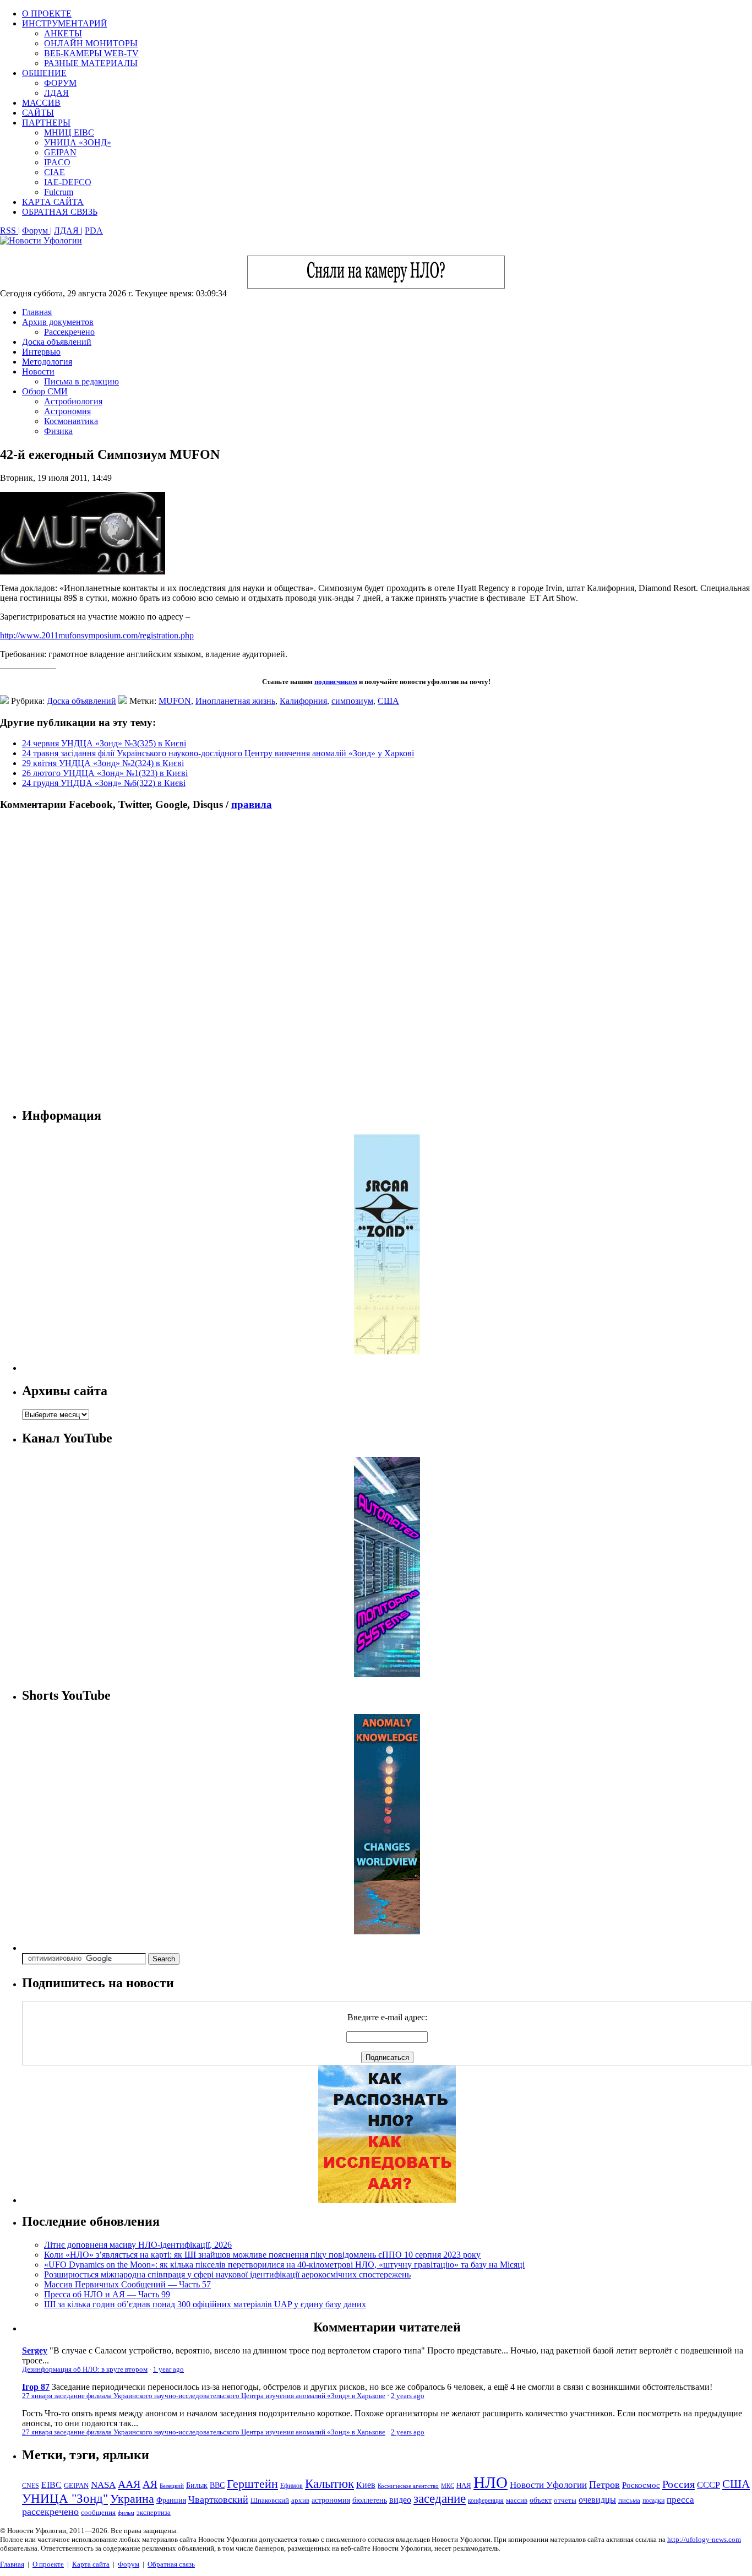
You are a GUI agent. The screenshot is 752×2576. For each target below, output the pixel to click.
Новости (38, 372)
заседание (440, 2499)
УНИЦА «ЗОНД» (78, 142)
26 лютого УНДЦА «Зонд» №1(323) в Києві (105, 773)
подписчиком (336, 682)
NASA (103, 2485)
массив (517, 2500)
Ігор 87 (36, 2387)
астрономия (331, 2500)
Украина (132, 2499)
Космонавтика (71, 421)
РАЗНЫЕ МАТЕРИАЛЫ (91, 63)
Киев (366, 2485)
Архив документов (58, 322)
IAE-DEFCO (68, 182)
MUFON (175, 701)
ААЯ (129, 2484)
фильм (126, 2513)
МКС (448, 2486)
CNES (31, 2486)
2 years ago (408, 2396)
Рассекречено (69, 332)
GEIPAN (60, 152)
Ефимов (291, 2486)
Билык (197, 2485)
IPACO (57, 162)
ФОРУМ (60, 83)
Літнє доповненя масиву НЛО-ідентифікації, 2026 (138, 2245)
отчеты (565, 2500)
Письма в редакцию (81, 381)
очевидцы (597, 2500)
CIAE (55, 172)
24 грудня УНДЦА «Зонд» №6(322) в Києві (104, 783)
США (388, 701)
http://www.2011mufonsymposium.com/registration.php (97, 635)
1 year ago (168, 2369)
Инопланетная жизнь (235, 701)
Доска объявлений (57, 342)
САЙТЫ (38, 113)
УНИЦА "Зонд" (65, 2499)
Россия (679, 2484)
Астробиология (73, 401)
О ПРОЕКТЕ (47, 13)
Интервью (41, 352)
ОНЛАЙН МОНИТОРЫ (91, 43)
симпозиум (352, 701)
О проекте (48, 2564)
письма (629, 2500)
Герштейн (252, 2484)
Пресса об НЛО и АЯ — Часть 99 (107, 2294)
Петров (604, 2485)
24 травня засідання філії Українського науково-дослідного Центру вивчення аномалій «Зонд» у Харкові (218, 753)
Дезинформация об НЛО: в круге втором (85, 2369)
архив (300, 2500)
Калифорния (303, 701)
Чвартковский (218, 2499)
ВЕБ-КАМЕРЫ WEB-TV (91, 53)
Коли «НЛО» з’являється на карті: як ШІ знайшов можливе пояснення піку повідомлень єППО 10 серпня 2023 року (262, 2255)
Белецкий (172, 2486)
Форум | (37, 231)
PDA (94, 231)
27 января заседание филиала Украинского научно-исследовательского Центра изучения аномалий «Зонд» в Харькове (204, 2396)
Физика (58, 431)
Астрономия (67, 411)
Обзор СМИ (45, 391)
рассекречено (50, 2512)
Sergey (35, 2350)
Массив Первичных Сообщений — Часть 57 (127, 2284)
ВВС (217, 2485)
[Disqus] (376, 959)
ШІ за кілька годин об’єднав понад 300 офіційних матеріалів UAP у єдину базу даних (205, 2304)
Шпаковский (270, 2500)
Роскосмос (641, 2485)
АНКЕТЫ (63, 33)
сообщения (98, 2512)
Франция (171, 2500)
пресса (680, 2500)
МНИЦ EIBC (69, 132)
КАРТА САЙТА (53, 202)
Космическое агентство (408, 2486)
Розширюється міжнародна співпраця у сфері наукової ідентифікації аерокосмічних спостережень (227, 2274)
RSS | (10, 231)
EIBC (51, 2485)
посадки (653, 2501)
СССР (709, 2485)
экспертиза (154, 2513)
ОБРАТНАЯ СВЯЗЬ (60, 212)
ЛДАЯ (56, 93)
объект (541, 2500)
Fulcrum (59, 192)
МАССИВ (41, 103)
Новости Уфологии (548, 2485)
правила (252, 804)
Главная (37, 312)
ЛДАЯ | (68, 231)
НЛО (491, 2482)
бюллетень (370, 2500)
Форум (129, 2564)
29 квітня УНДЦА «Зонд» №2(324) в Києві (103, 763)
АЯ (150, 2484)
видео (400, 2500)
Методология (47, 362)
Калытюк (329, 2484)
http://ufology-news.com (704, 2539)
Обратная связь (171, 2564)
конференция (486, 2501)
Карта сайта (91, 2564)
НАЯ (464, 2486)
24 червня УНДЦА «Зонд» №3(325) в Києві (104, 743)
